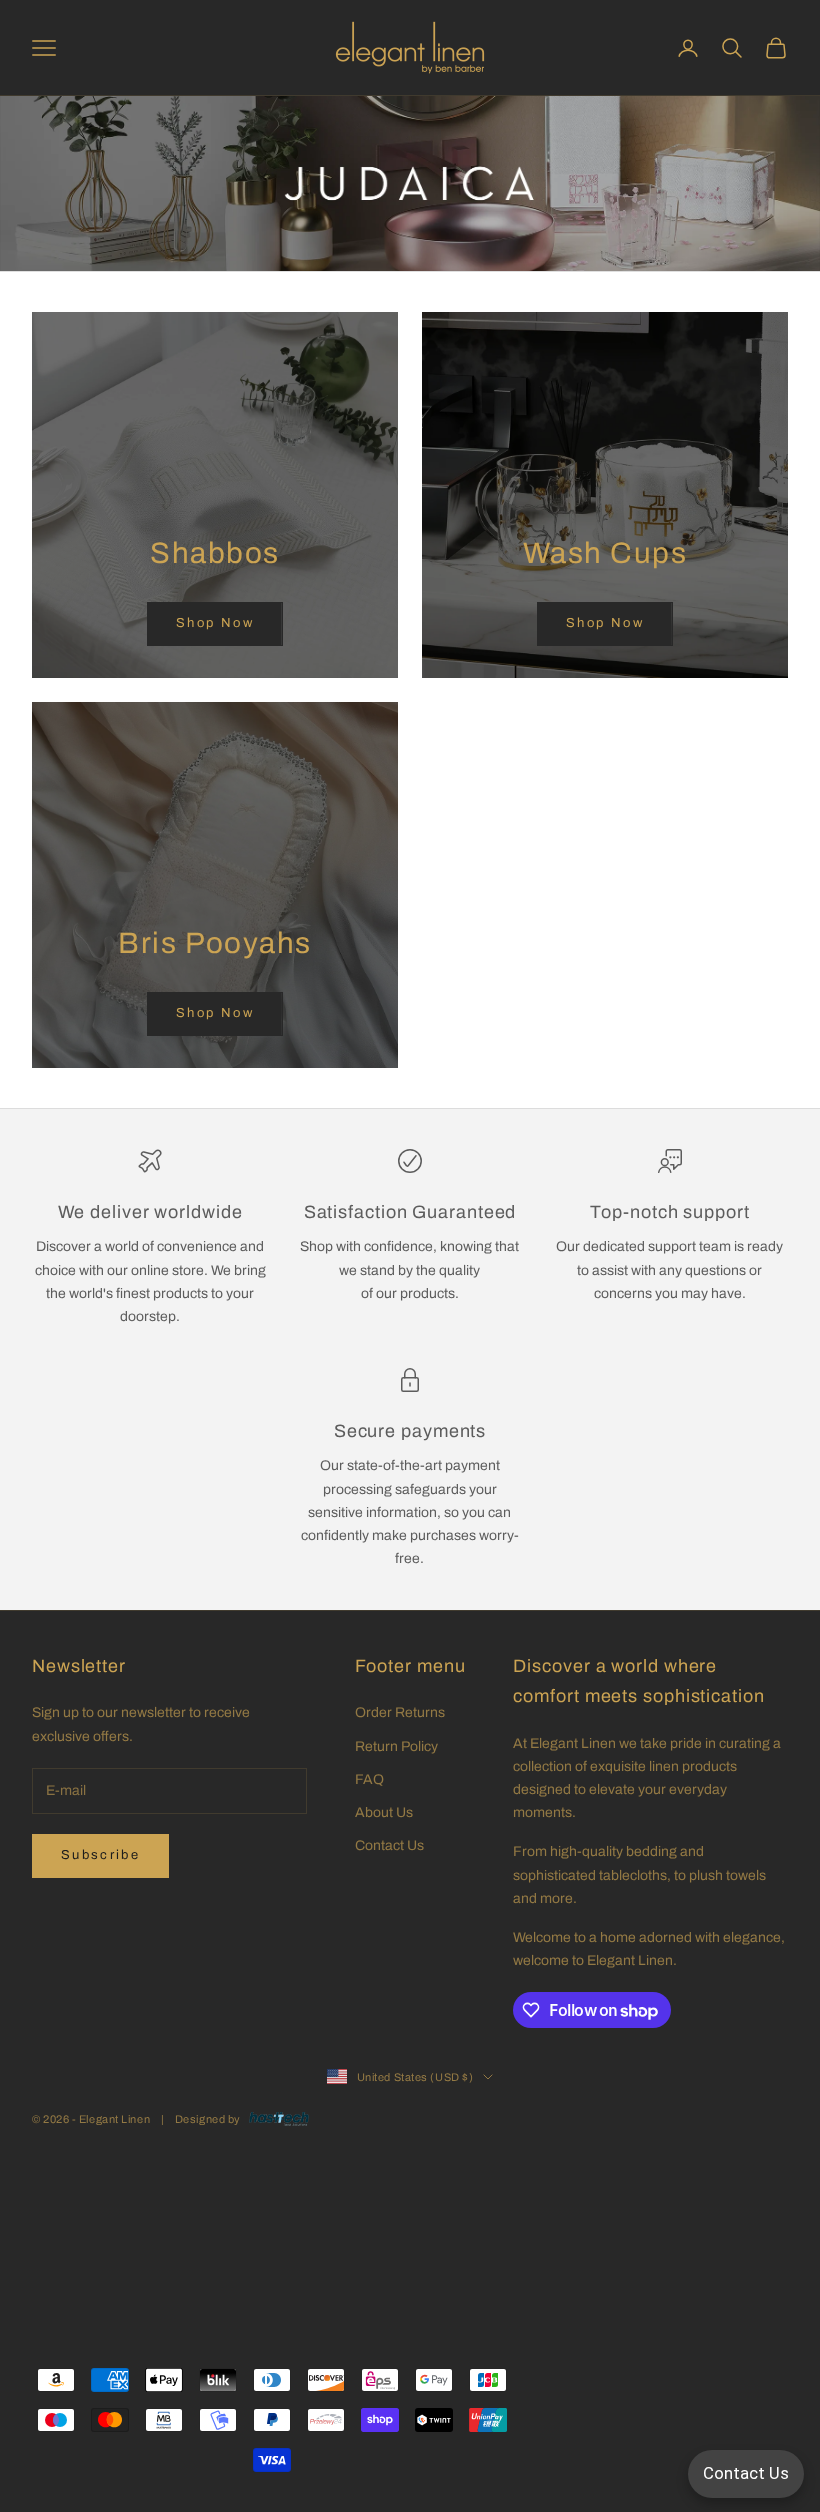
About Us (384, 1812)
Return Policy (396, 1746)
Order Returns (400, 1712)
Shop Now (215, 623)
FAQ (369, 1779)
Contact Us (389, 1845)
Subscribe (100, 1855)
